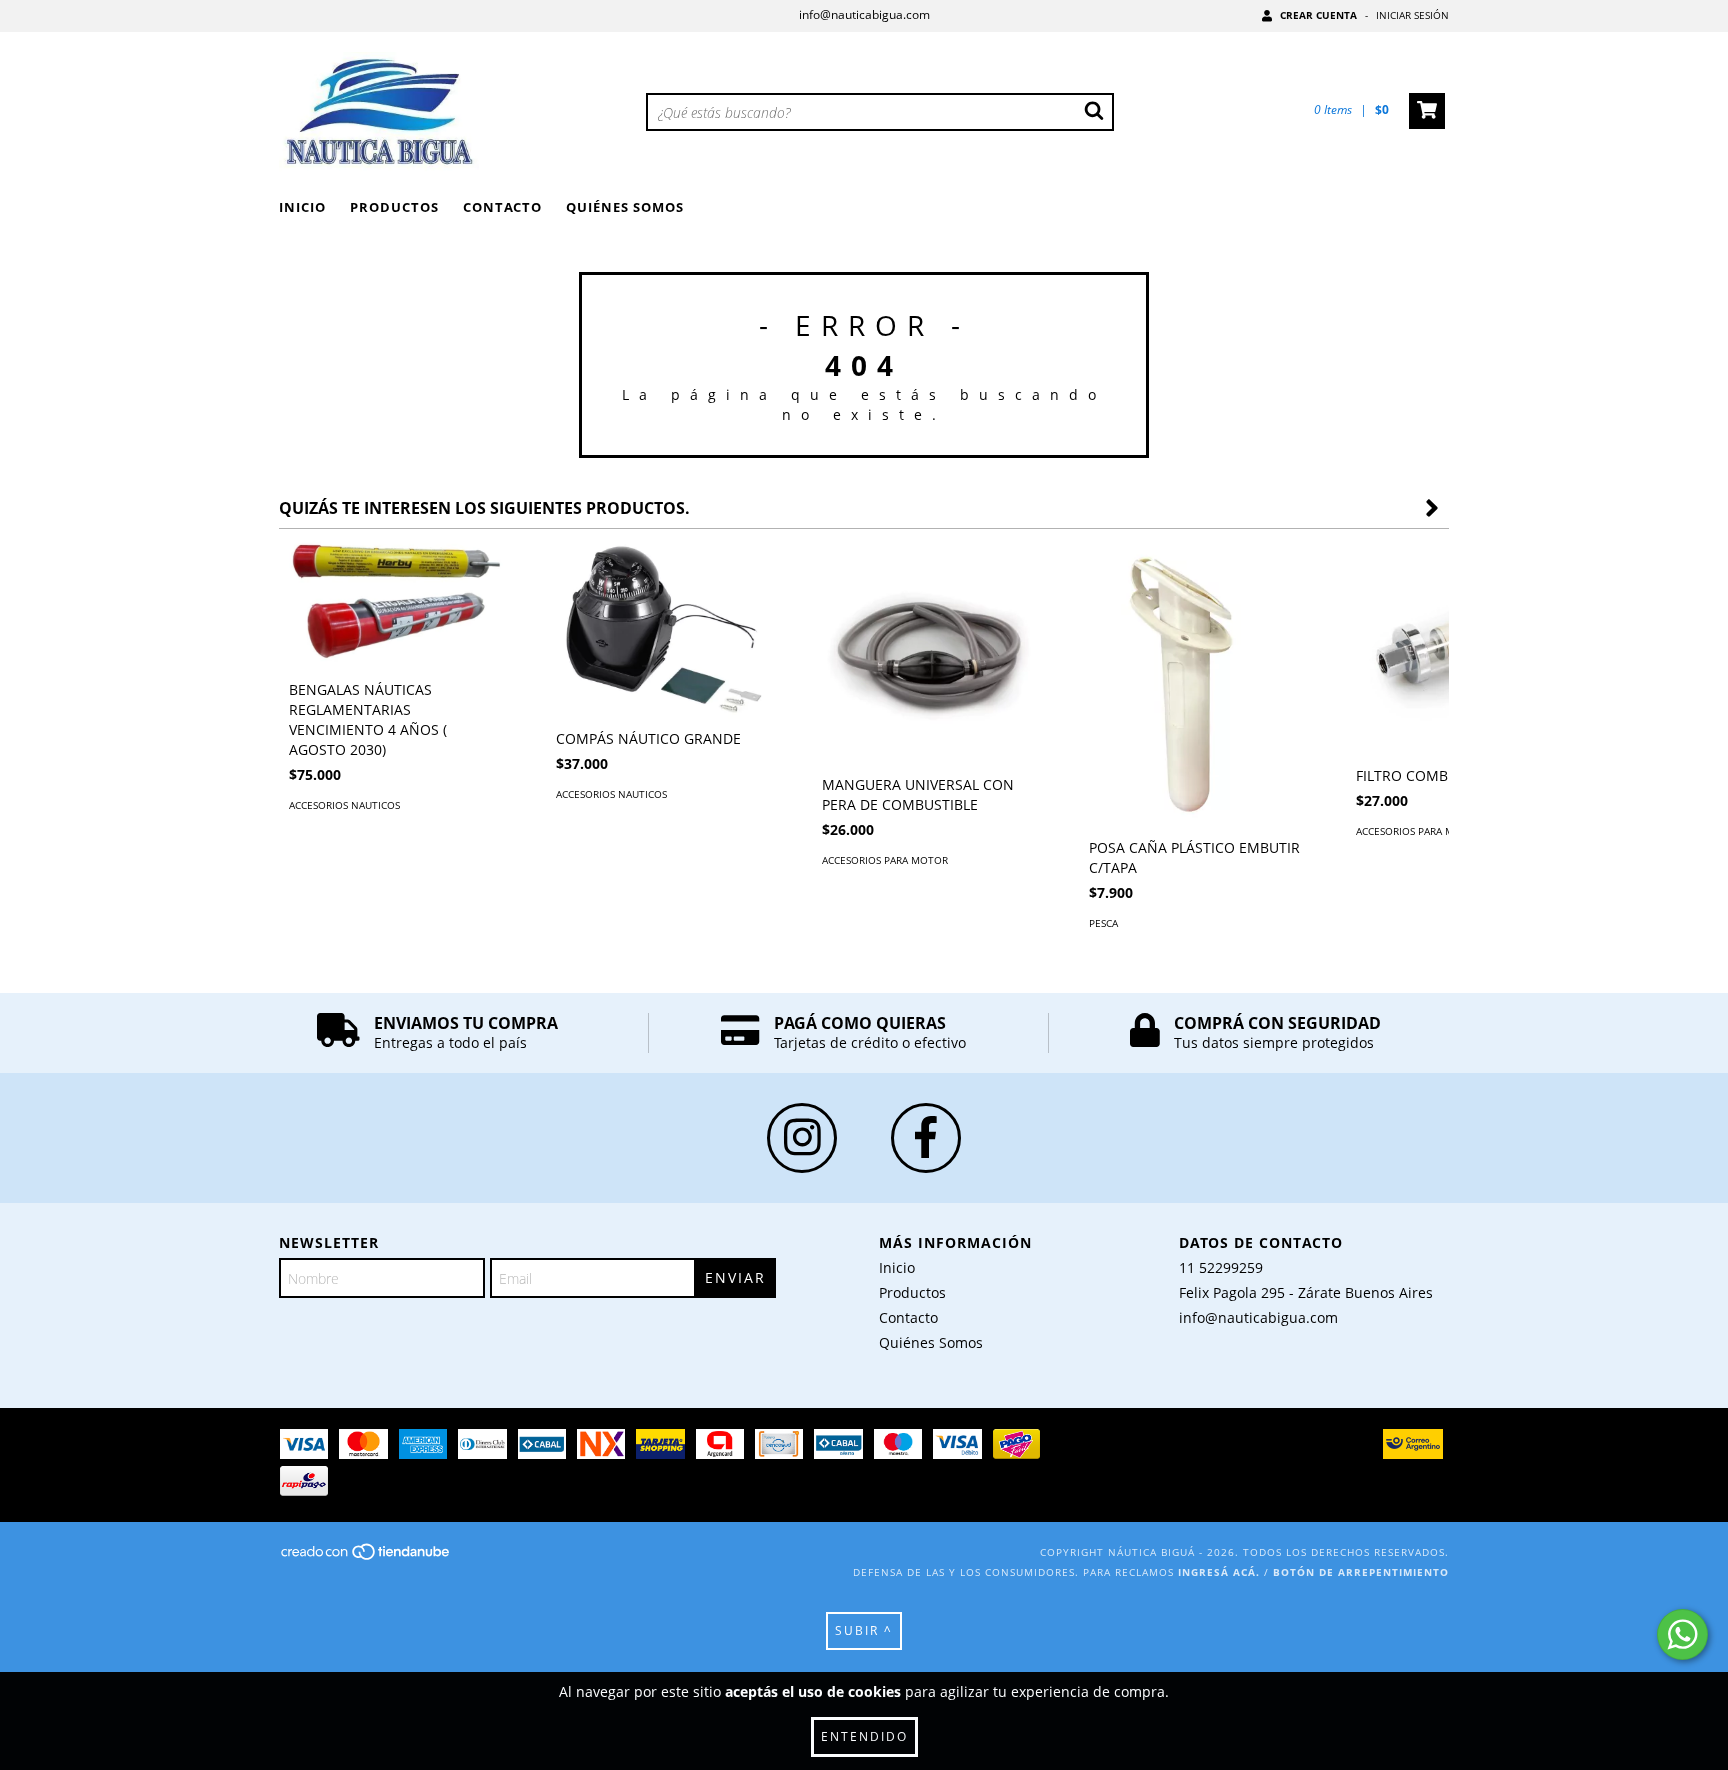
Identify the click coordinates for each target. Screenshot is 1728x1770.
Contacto (502, 207)
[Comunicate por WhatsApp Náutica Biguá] (1682, 1634)
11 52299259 (1221, 1267)
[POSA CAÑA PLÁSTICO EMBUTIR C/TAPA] (1197, 683)
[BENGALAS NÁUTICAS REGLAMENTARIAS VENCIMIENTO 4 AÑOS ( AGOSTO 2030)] (397, 604)
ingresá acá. (1219, 1572)
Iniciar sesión (1412, 15)
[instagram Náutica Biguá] (802, 1138)
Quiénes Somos (625, 207)
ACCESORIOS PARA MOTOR (885, 860)
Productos (394, 207)
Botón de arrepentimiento (1361, 1572)
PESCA (1103, 923)
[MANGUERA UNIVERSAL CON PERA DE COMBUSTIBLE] (930, 652)
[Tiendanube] (366, 1558)
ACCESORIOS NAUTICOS (344, 805)
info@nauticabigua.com (864, 14)
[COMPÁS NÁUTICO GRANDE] (664, 629)
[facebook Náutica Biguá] (926, 1138)
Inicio (302, 207)
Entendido (864, 1736)
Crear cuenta (1318, 15)
